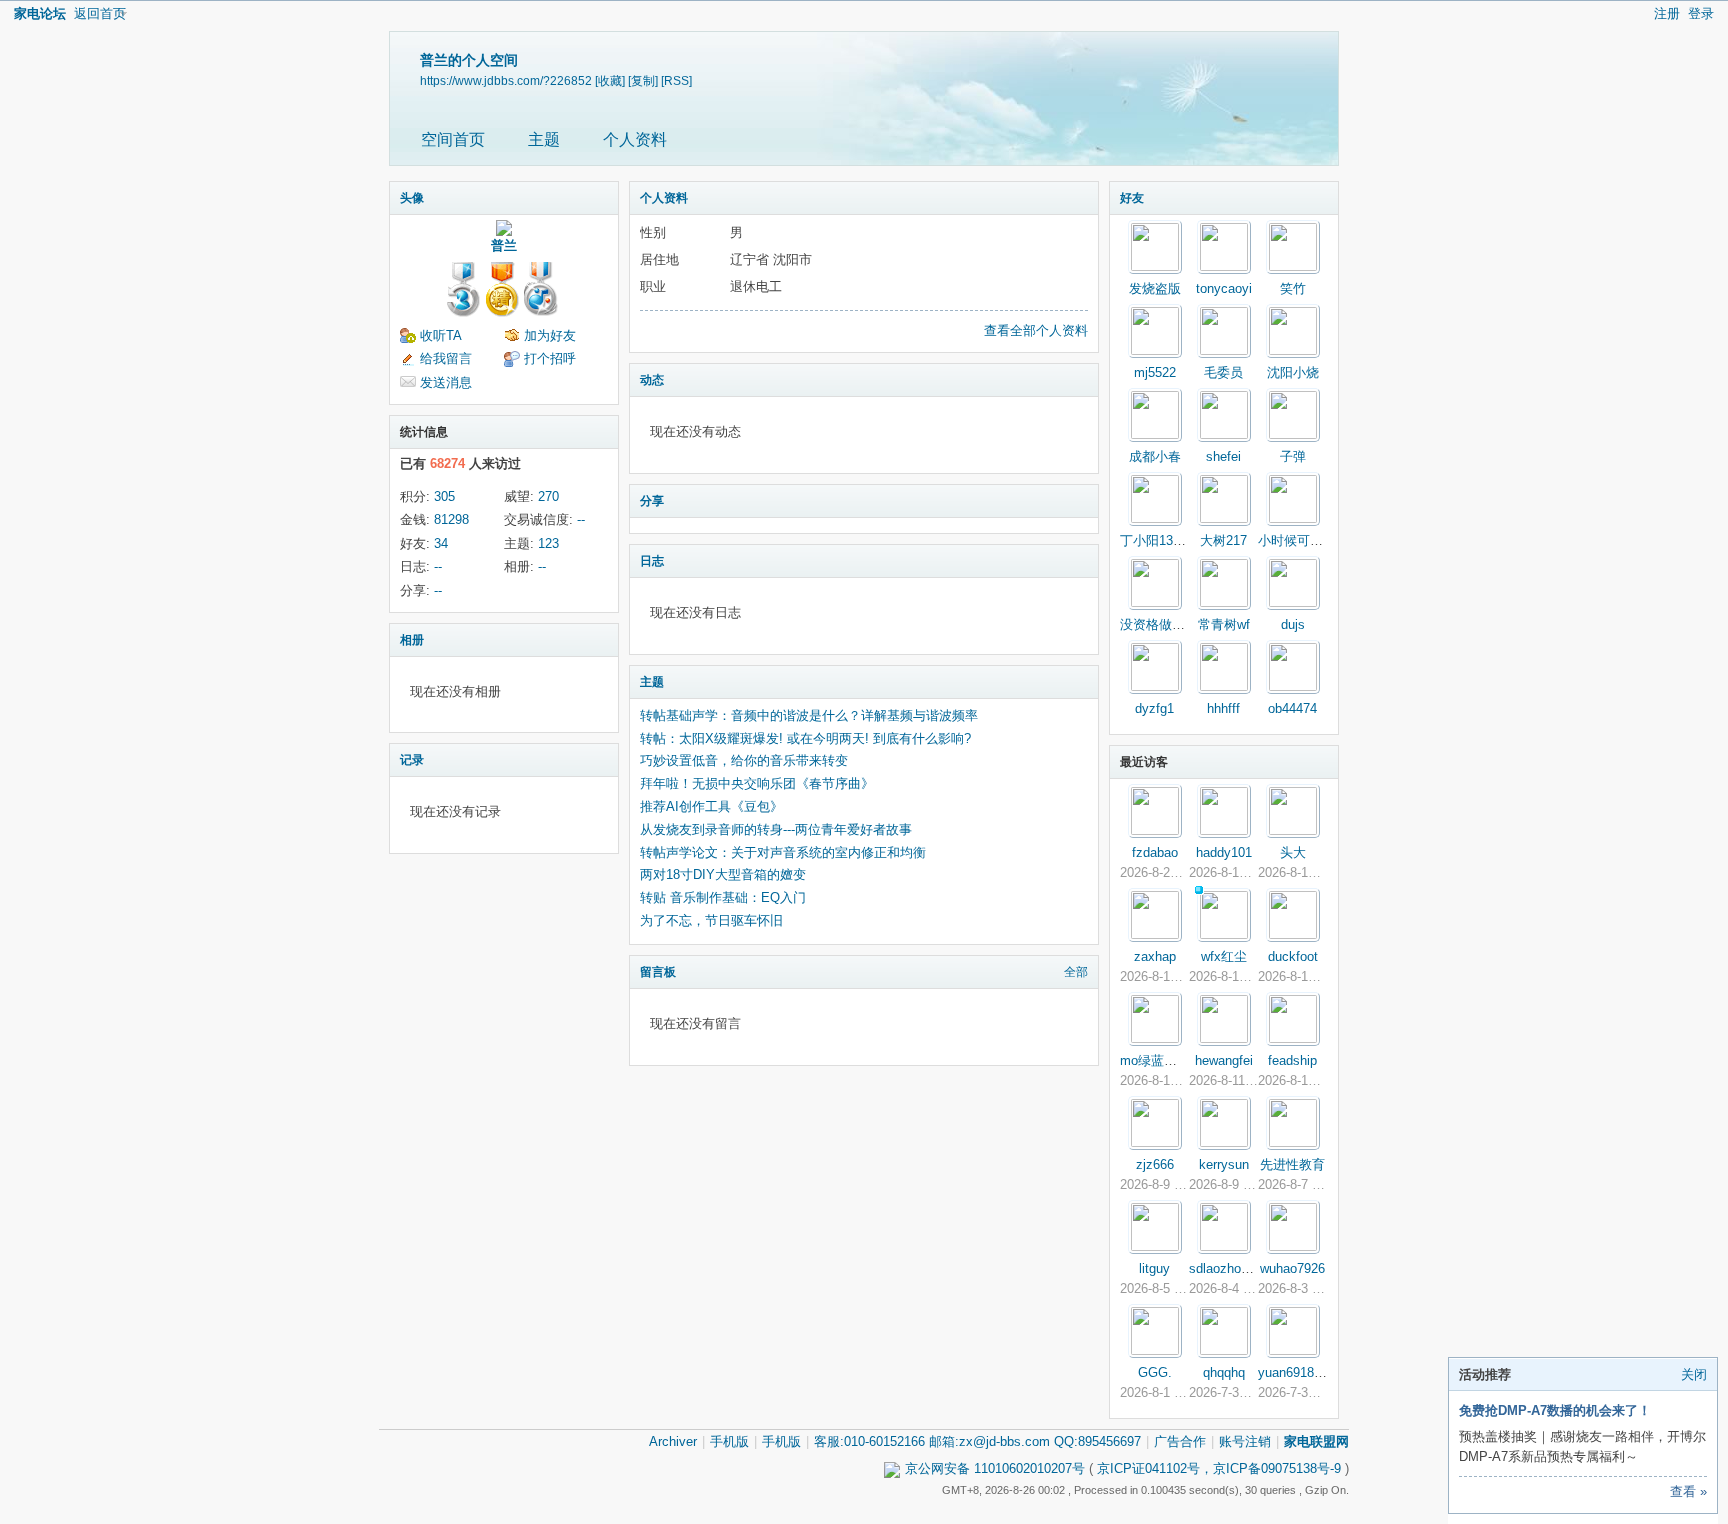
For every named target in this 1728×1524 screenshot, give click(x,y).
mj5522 (1155, 372)
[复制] (643, 80)
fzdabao (1155, 852)
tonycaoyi (1224, 288)
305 (444, 496)
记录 (412, 760)
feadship (1292, 1060)
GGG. (1155, 1372)
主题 (544, 139)
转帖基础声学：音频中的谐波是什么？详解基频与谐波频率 (809, 715)
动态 (652, 380)
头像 (412, 198)
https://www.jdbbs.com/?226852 (506, 80)
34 (441, 543)
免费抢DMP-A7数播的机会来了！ (1555, 1410)
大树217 (1223, 540)
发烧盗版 (1155, 288)
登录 (1701, 13)
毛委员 (1223, 372)
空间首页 (453, 139)
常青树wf (1224, 624)
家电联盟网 (1316, 1441)
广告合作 (1180, 1441)
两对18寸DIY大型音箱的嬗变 (723, 874)
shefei (1223, 456)
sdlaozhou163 (1229, 1268)
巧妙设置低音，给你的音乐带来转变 (744, 760)
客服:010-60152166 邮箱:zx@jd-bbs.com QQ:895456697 (977, 1441)
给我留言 (446, 358)
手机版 (729, 1441)
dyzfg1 (1154, 708)
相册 (412, 640)
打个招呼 (550, 358)
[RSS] (676, 80)
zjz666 (1155, 1164)
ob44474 (1292, 708)
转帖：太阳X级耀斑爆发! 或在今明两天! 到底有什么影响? (805, 738)
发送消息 (446, 382)
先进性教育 (1292, 1164)
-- (581, 519)
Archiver (673, 1441)
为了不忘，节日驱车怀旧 (711, 920)
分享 (652, 501)
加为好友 (550, 335)
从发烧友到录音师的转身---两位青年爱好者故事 (776, 829)
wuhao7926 (1292, 1268)
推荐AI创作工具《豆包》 (711, 806)
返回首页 (100, 13)
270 (548, 496)
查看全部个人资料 (1036, 330)
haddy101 (1224, 852)
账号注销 (1245, 1441)
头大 (1293, 852)
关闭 (1694, 1374)
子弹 (1293, 456)
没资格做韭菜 (1159, 624)
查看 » (1688, 1491)
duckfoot (1293, 956)
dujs (1293, 624)
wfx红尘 (1224, 956)
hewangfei (1224, 1060)
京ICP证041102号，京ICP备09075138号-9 (1219, 1468)
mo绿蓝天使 (1155, 1060)
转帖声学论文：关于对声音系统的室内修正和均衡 (783, 852)
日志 (652, 561)
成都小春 (1155, 456)
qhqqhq (1224, 1372)
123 (548, 543)
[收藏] (610, 80)
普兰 (504, 245)
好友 (1132, 198)
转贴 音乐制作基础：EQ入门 (723, 897)
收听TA (441, 335)
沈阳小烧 (1293, 372)
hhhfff (1223, 708)
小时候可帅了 (1297, 540)
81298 (451, 519)
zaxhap (1155, 956)
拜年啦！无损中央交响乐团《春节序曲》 (757, 783)
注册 (1667, 13)
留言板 (658, 972)
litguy (1154, 1268)
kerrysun (1224, 1164)
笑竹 (1293, 288)
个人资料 (635, 139)
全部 (1076, 972)
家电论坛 (40, 13)
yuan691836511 (1303, 1372)
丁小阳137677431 (1171, 540)
